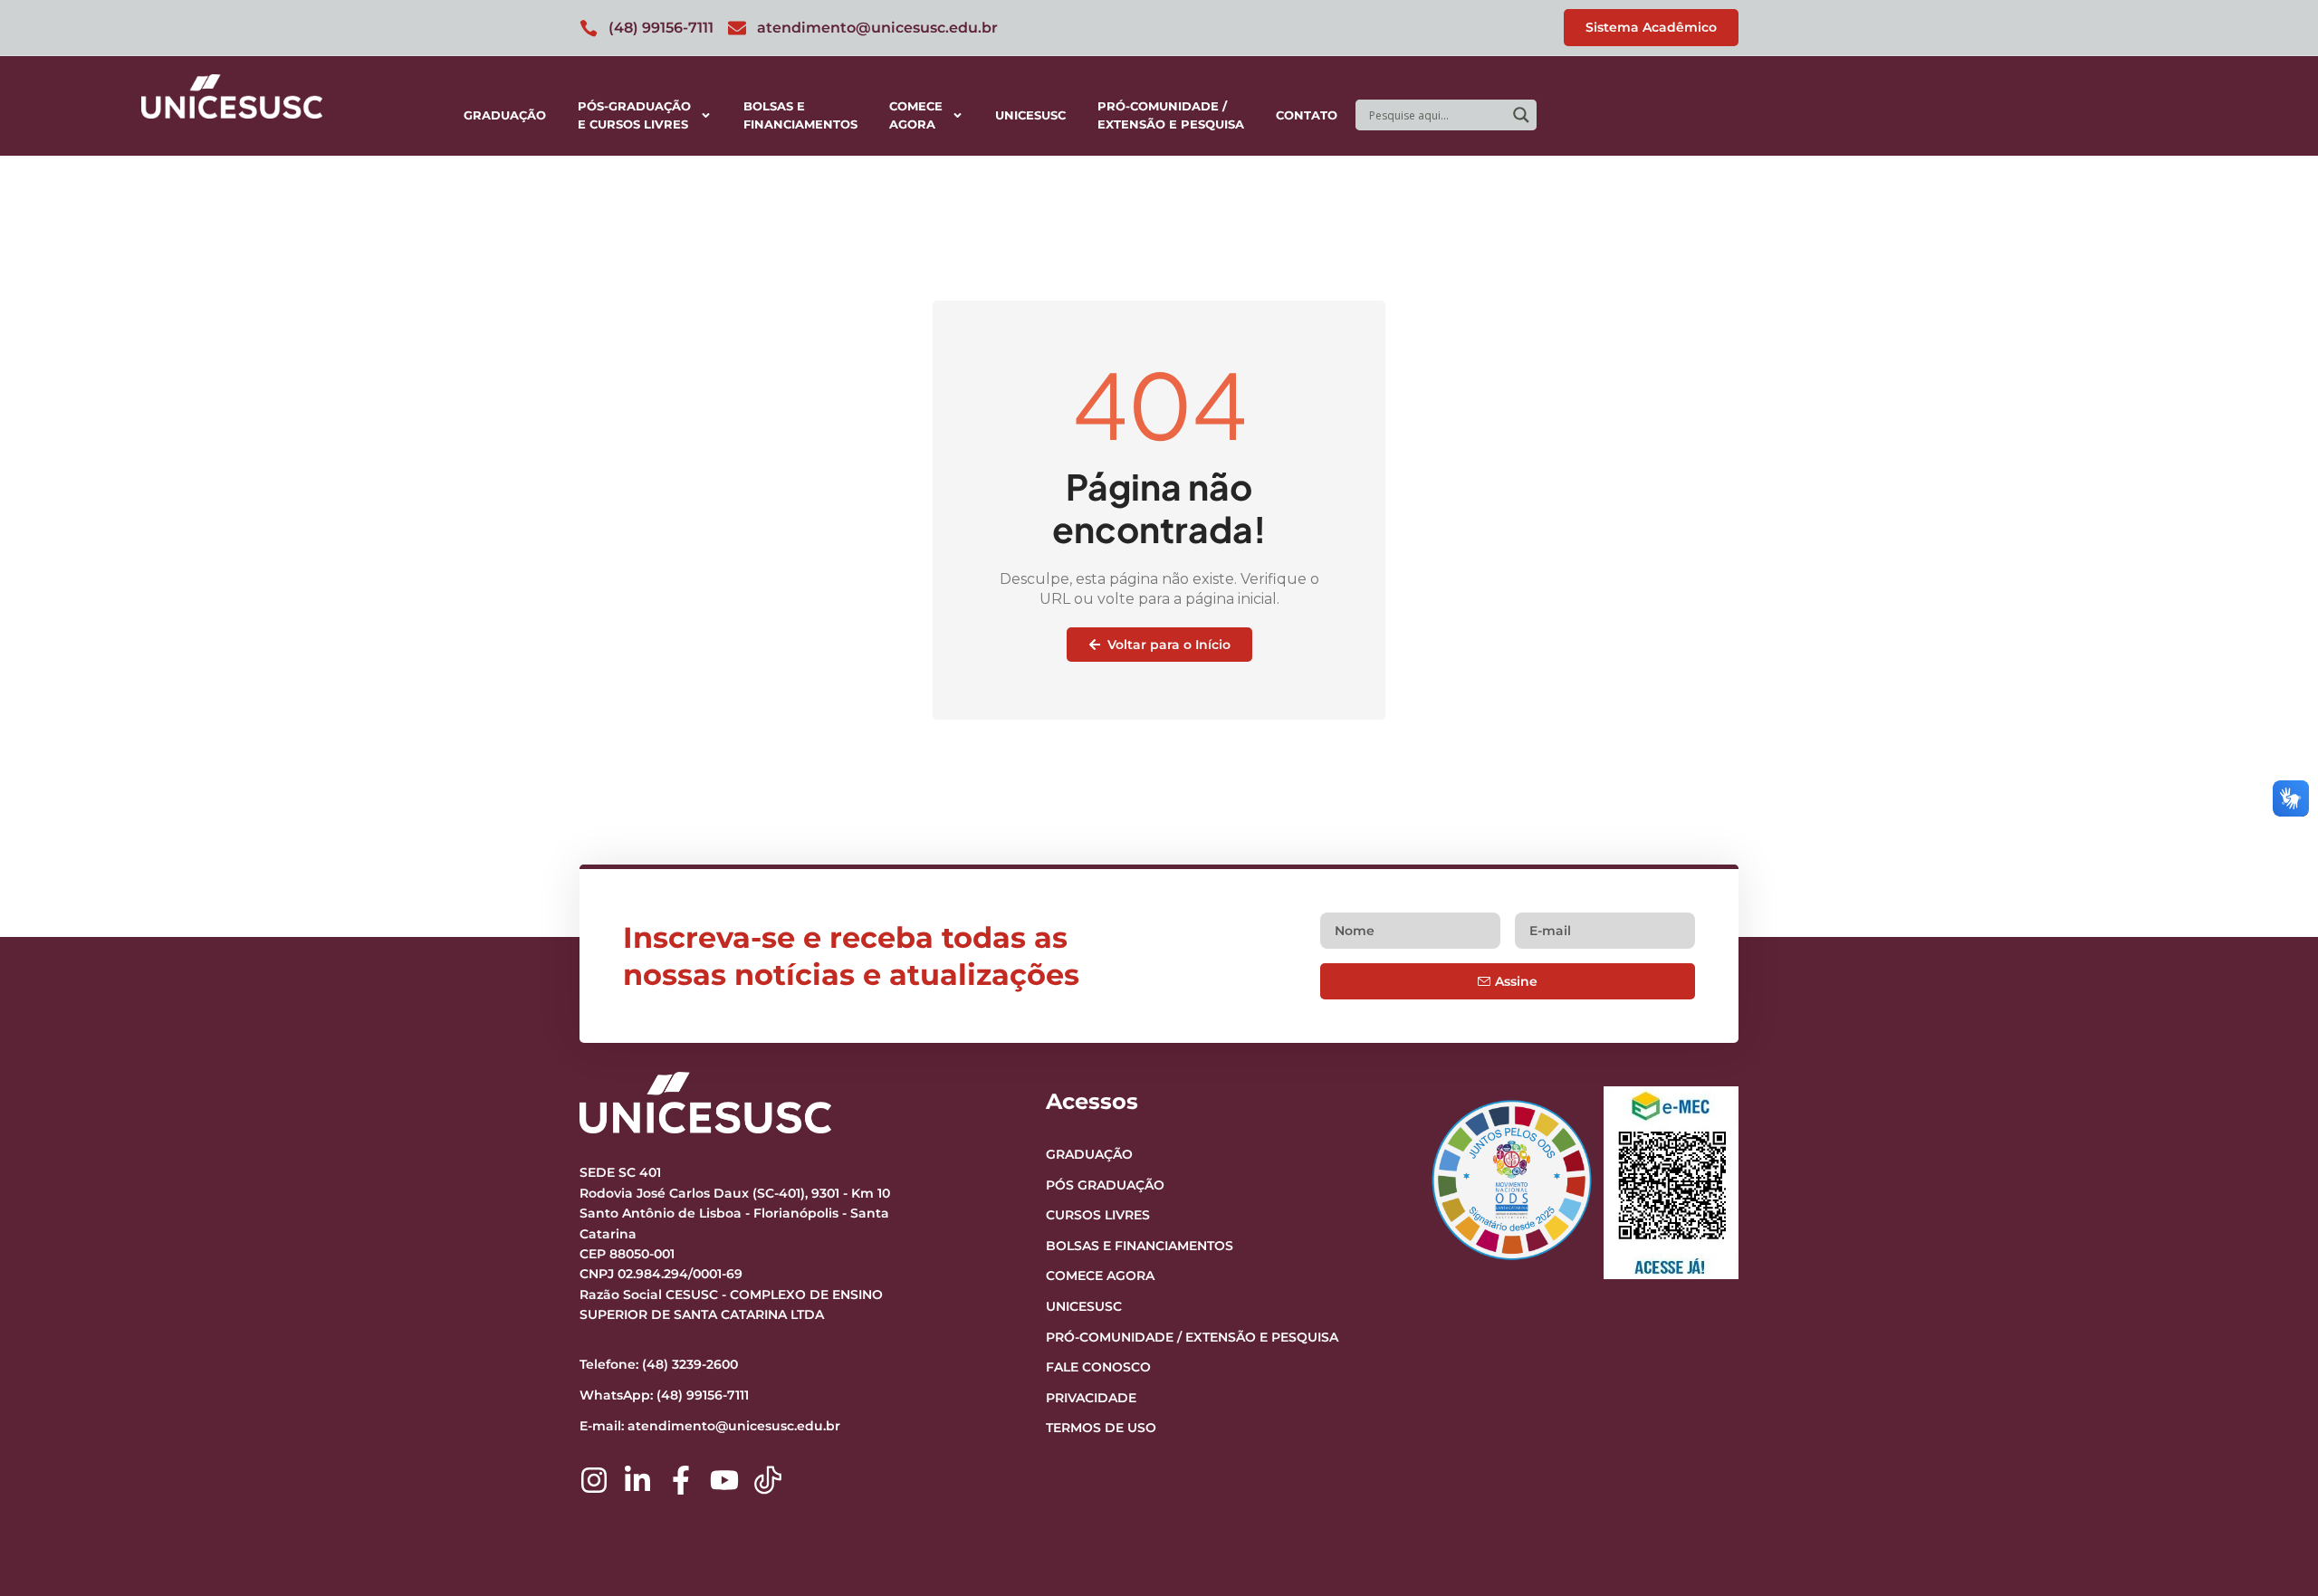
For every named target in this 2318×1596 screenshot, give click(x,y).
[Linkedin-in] (637, 1480)
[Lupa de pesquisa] (1521, 115)
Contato (1307, 115)
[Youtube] (724, 1480)
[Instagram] (594, 1480)
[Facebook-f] (681, 1480)
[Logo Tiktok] (768, 1480)
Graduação (505, 115)
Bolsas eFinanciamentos (800, 115)
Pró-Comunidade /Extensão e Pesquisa (1171, 115)
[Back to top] (2269, 1471)
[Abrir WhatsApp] (2273, 1550)
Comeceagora (916, 115)
